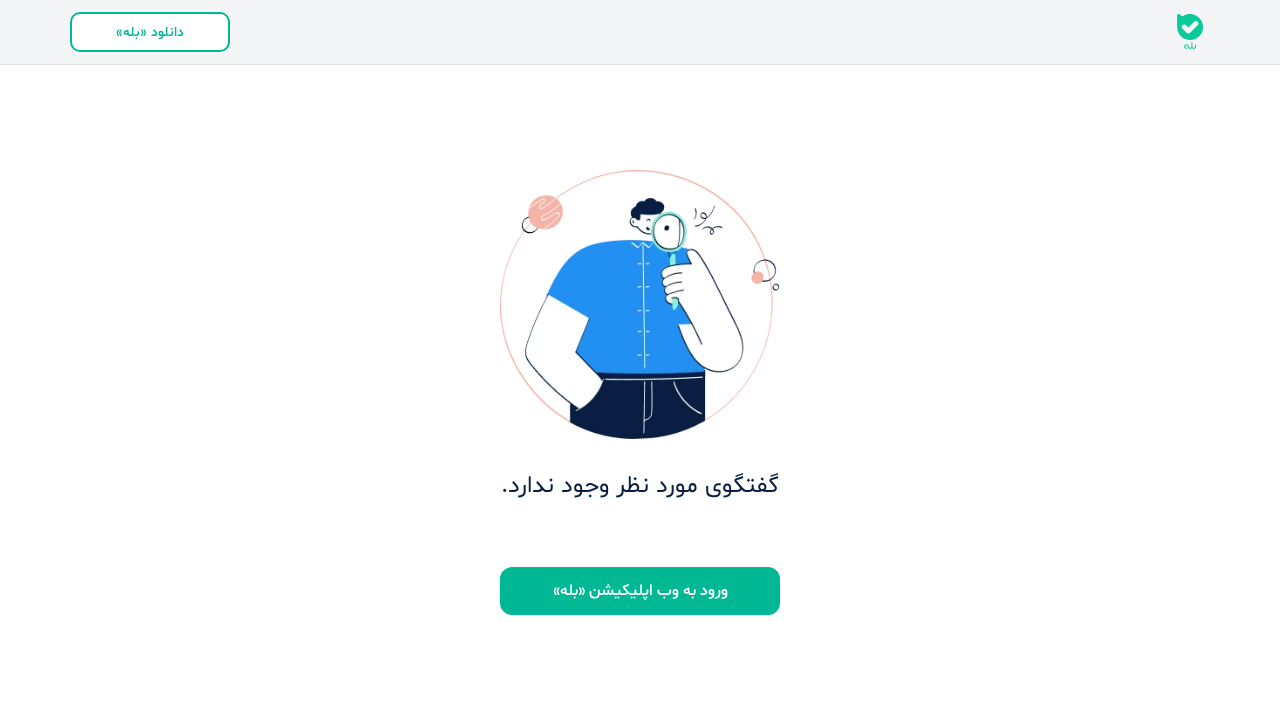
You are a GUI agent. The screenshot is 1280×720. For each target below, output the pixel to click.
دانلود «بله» (150, 32)
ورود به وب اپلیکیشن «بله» (640, 591)
